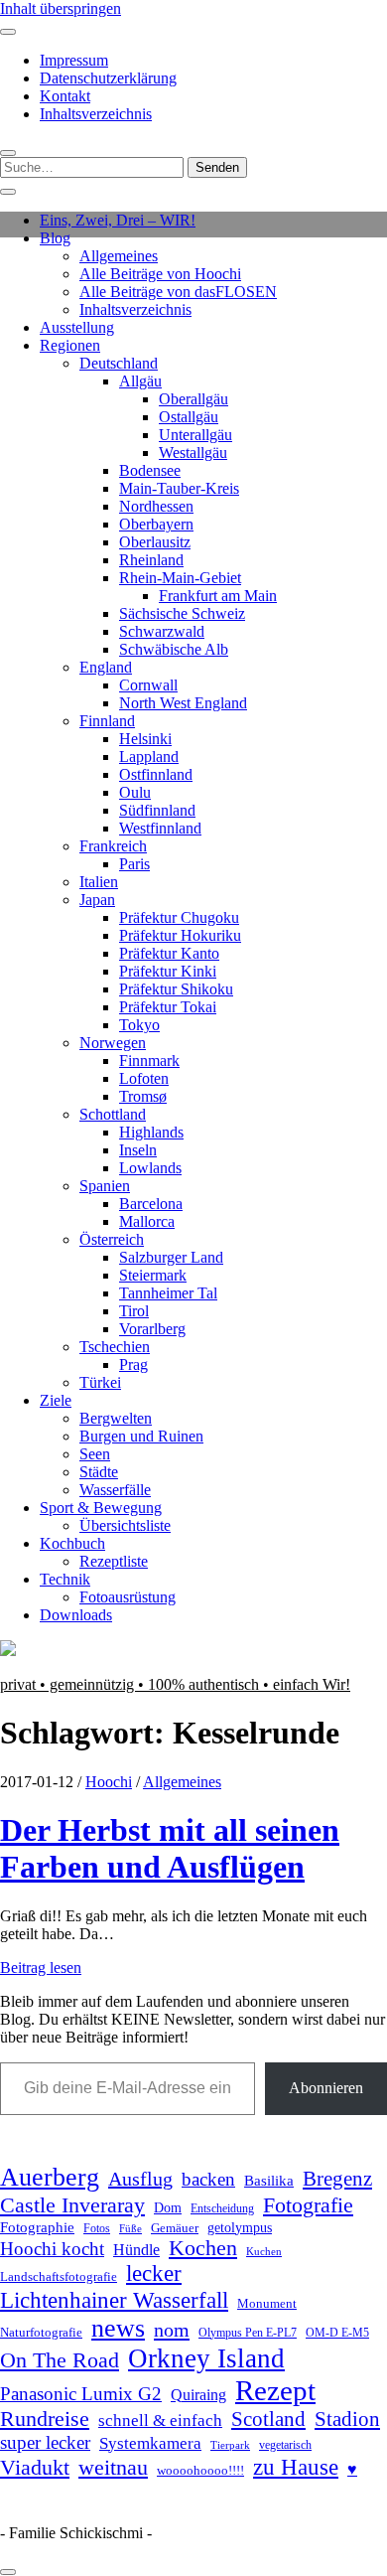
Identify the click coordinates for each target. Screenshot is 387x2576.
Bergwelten (116, 1418)
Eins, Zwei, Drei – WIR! (118, 220)
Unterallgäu (195, 435)
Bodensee (150, 470)
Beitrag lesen (41, 1968)
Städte (99, 1472)
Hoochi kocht (52, 2249)
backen (208, 2179)
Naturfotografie (41, 2332)
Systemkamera (150, 2443)
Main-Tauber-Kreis (179, 488)
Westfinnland (160, 828)
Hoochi (109, 1782)
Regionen (70, 345)
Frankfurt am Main (218, 596)
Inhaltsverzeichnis (96, 114)
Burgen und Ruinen (141, 1436)
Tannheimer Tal (168, 1293)
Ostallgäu (189, 417)
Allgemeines (119, 256)
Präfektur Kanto (169, 953)
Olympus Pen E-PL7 (248, 2333)
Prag (133, 1364)
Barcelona (151, 1204)
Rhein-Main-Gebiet (180, 578)
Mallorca (147, 1221)
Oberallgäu (193, 399)
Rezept (275, 2390)
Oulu (135, 792)
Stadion (347, 2419)
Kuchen (264, 2251)
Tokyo (139, 1025)
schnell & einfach (160, 2421)
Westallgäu (193, 453)
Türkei (100, 1382)
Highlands (151, 1132)
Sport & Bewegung (101, 1508)
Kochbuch (72, 1543)
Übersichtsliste (125, 1525)
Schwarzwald (162, 631)
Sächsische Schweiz (182, 613)
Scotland (268, 2419)
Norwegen (113, 1043)
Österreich (112, 1239)
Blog (55, 238)
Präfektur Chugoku (179, 917)
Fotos (97, 2229)
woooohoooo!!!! (200, 2470)
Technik (65, 1579)
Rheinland (151, 560)
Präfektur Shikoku (176, 989)
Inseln (138, 1150)
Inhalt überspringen (61, 8)
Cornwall (148, 685)
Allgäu (140, 381)
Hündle (136, 2250)
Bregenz (337, 2179)
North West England (183, 703)
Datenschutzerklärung (108, 78)
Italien (99, 882)
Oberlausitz (155, 542)
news (118, 2328)
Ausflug (140, 2179)
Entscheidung (222, 2209)
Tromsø (143, 1096)
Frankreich (113, 846)
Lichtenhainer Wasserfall (114, 2300)
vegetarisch (285, 2445)
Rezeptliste (114, 1561)
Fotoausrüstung (128, 1597)
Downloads (76, 1615)
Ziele (56, 1400)
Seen (95, 1454)
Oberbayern (156, 524)
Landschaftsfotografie (59, 2276)
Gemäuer (175, 2228)
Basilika (269, 2181)
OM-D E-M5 (337, 2333)
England (106, 667)
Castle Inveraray (72, 2205)
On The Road (60, 2360)
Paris (134, 864)
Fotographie (37, 2227)
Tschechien (115, 1347)
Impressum (74, 60)
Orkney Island (206, 2358)
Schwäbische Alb (174, 649)
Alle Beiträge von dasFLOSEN (178, 292)
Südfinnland (157, 810)
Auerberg (50, 2177)
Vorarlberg (152, 1329)
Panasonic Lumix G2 (81, 2394)
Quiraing (198, 2395)
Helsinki (145, 739)
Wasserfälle (115, 1490)
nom (172, 2330)
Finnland (107, 721)
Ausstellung (77, 327)
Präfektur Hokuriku (180, 935)
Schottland (113, 1114)
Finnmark (149, 1061)
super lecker (45, 2442)
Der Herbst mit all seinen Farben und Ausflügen (170, 1848)
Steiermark (153, 1275)
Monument (267, 2303)
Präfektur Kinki (168, 971)
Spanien (105, 1186)
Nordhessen (156, 506)
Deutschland (119, 363)
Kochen (203, 2248)
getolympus (240, 2228)
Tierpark (230, 2445)
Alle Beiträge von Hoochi (160, 274)
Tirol (134, 1311)
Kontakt (65, 96)
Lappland (149, 757)
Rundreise (45, 2419)
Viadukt (35, 2467)
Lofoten (144, 1078)
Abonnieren (326, 2088)
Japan (97, 900)
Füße (130, 2229)
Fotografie (308, 2205)
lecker (154, 2273)
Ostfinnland (156, 774)
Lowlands (150, 1168)
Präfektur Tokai (168, 1007)
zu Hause (296, 2467)
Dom (168, 2207)
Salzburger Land (171, 1257)
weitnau (113, 2467)
